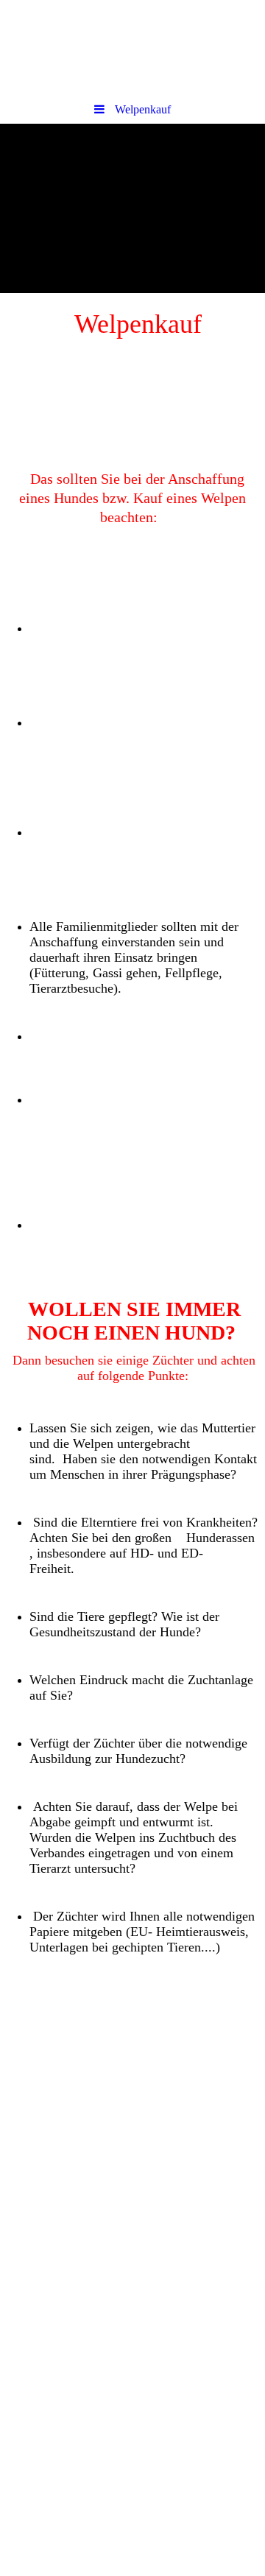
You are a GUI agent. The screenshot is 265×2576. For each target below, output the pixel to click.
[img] (132, 48)
